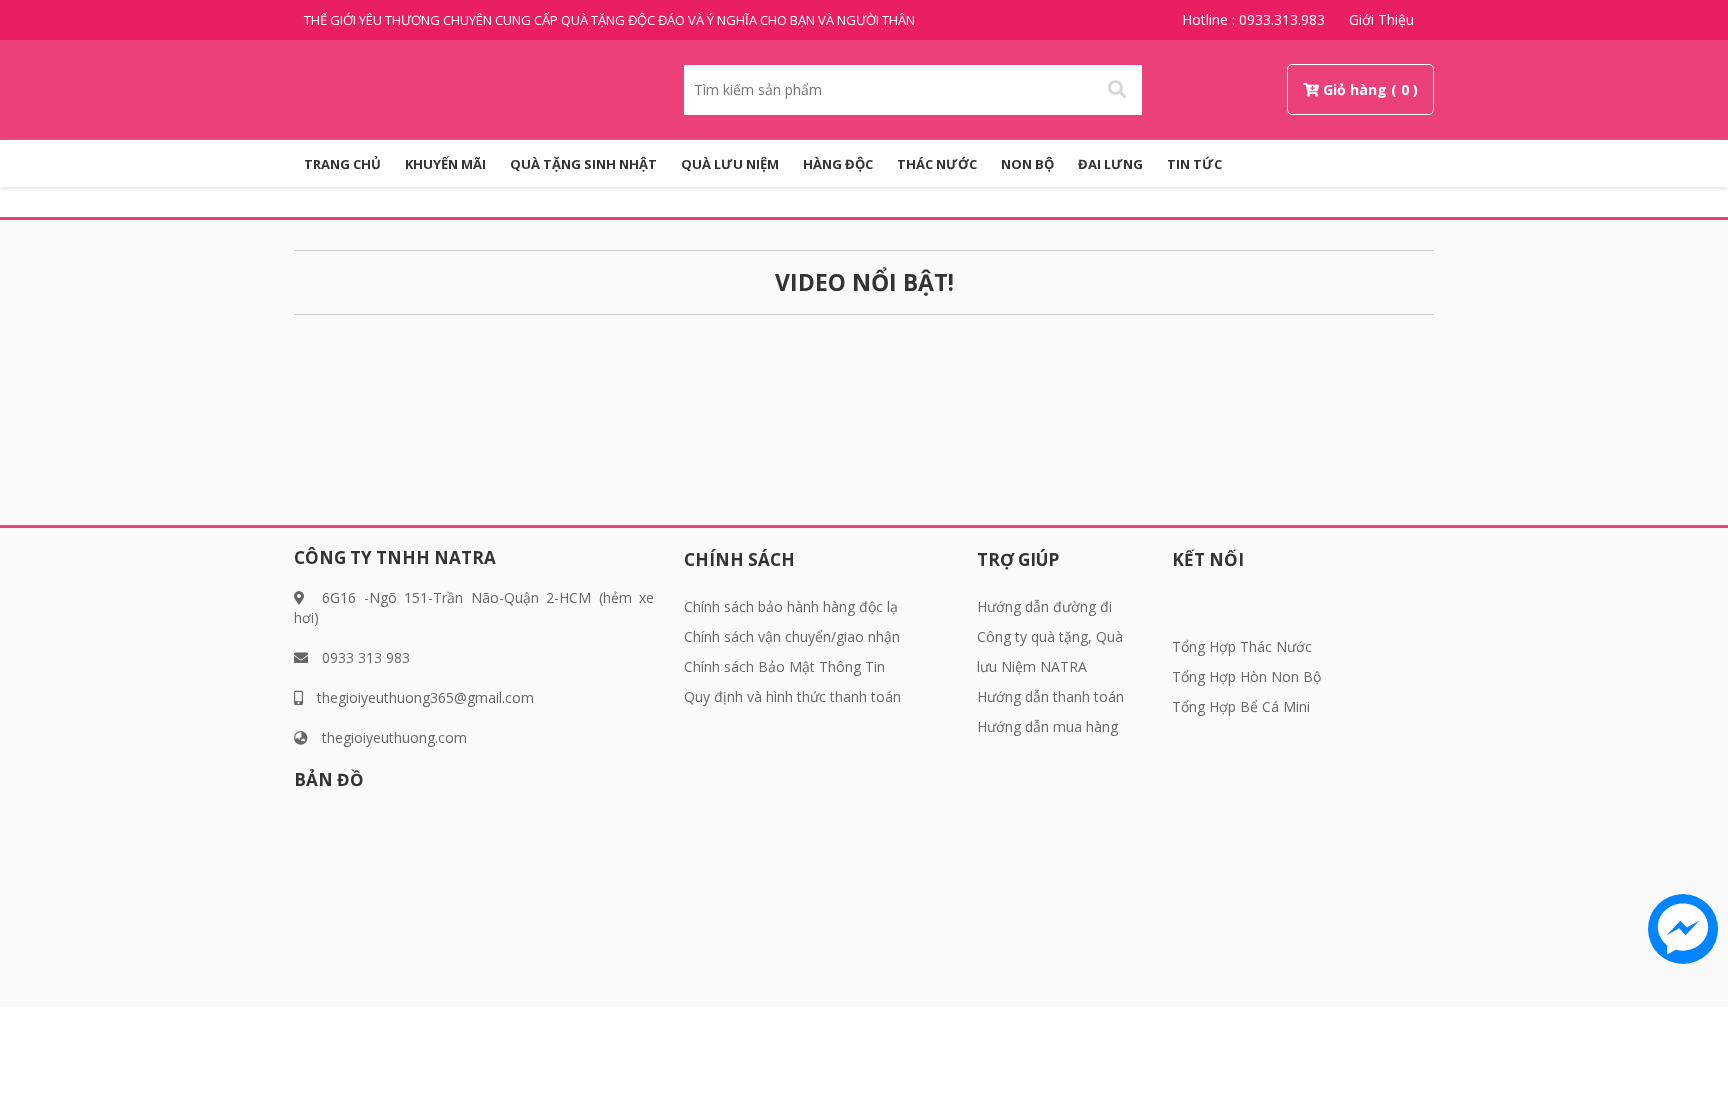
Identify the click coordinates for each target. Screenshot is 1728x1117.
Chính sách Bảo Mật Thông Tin (784, 666)
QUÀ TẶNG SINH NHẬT (583, 164)
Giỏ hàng (1355, 89)
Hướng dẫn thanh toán (1050, 696)
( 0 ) (1404, 89)
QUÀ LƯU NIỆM (730, 164)
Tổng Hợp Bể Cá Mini (1241, 706)
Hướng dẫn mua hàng (1047, 726)
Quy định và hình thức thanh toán (792, 696)
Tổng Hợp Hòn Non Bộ (1246, 676)
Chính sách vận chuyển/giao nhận (792, 636)
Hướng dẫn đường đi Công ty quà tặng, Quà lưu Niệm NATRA (1050, 636)
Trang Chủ (342, 164)
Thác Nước (937, 164)
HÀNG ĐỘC (838, 164)
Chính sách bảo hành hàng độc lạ (791, 606)
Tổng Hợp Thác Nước (1242, 646)
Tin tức (1194, 164)
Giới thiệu (1381, 19)
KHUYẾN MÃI (445, 164)
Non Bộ (1027, 164)
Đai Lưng (1110, 164)
